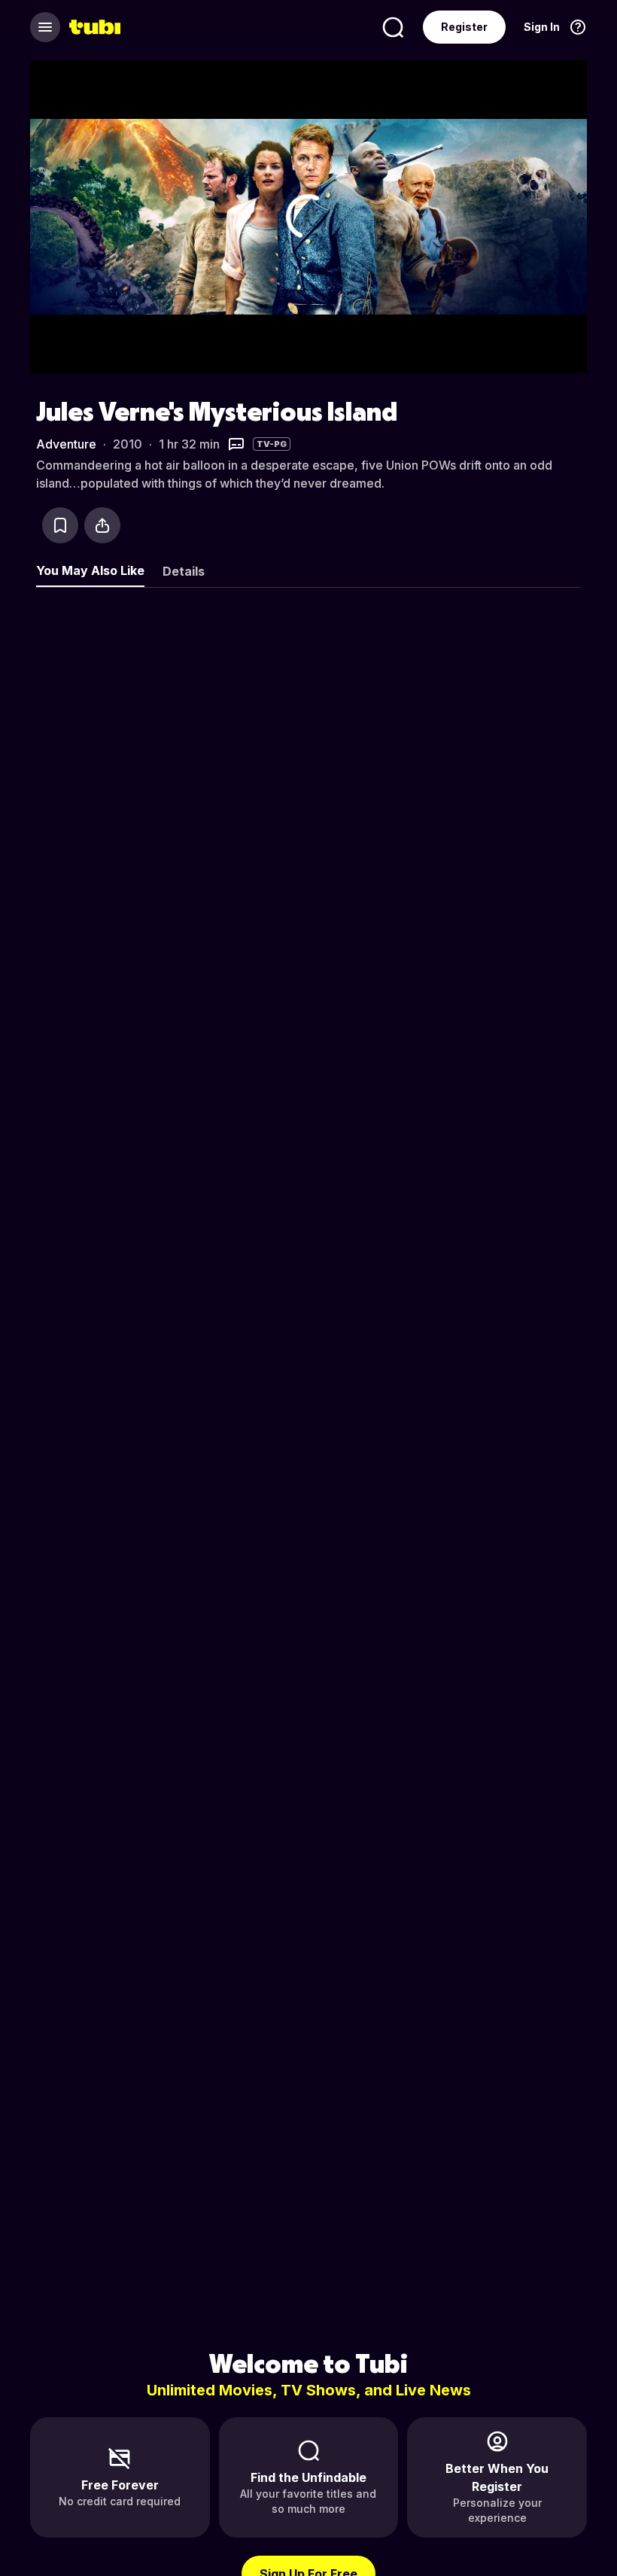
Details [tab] (184, 571)
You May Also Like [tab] (90, 570)
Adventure (66, 444)
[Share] (102, 525)
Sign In (542, 27)
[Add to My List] (60, 525)
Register (464, 27)
